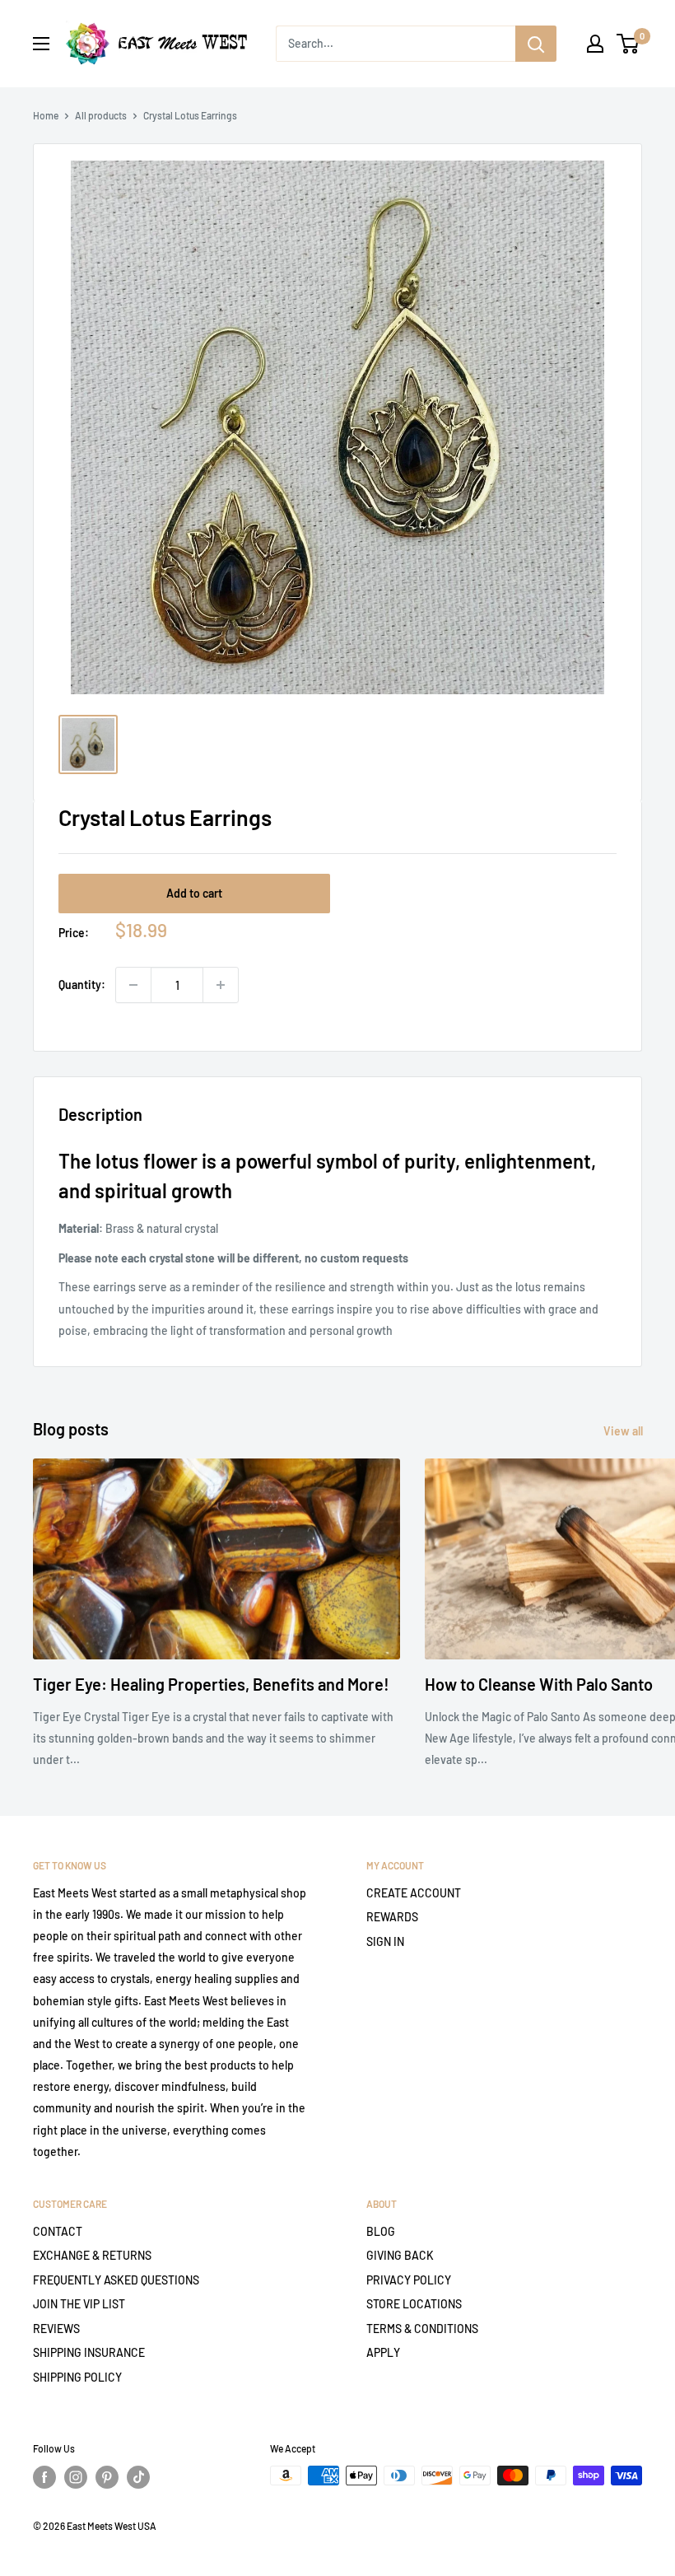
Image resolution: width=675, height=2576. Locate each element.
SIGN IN (385, 1941)
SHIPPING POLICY (77, 2377)
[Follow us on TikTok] (138, 2477)
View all (624, 1431)
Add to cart (194, 893)
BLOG (381, 2231)
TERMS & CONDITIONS (422, 2329)
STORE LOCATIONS (414, 2304)
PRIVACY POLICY (409, 2280)
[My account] (595, 44)
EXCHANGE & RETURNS (92, 2255)
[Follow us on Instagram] (76, 2477)
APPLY (383, 2352)
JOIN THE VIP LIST (79, 2304)
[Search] (536, 44)
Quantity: (82, 985)
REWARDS (392, 1917)
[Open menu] (41, 44)
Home (46, 115)
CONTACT (58, 2231)
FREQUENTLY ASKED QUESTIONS (116, 2280)
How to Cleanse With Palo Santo (539, 1684)
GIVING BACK (400, 2255)
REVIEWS (56, 2329)
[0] (628, 44)
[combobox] (396, 44)
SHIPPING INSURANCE (89, 2352)
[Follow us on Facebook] (44, 2477)
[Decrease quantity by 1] (133, 985)
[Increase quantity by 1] (221, 985)
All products (101, 115)
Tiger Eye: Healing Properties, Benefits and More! (211, 1684)
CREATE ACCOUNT (414, 1893)
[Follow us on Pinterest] (107, 2477)
